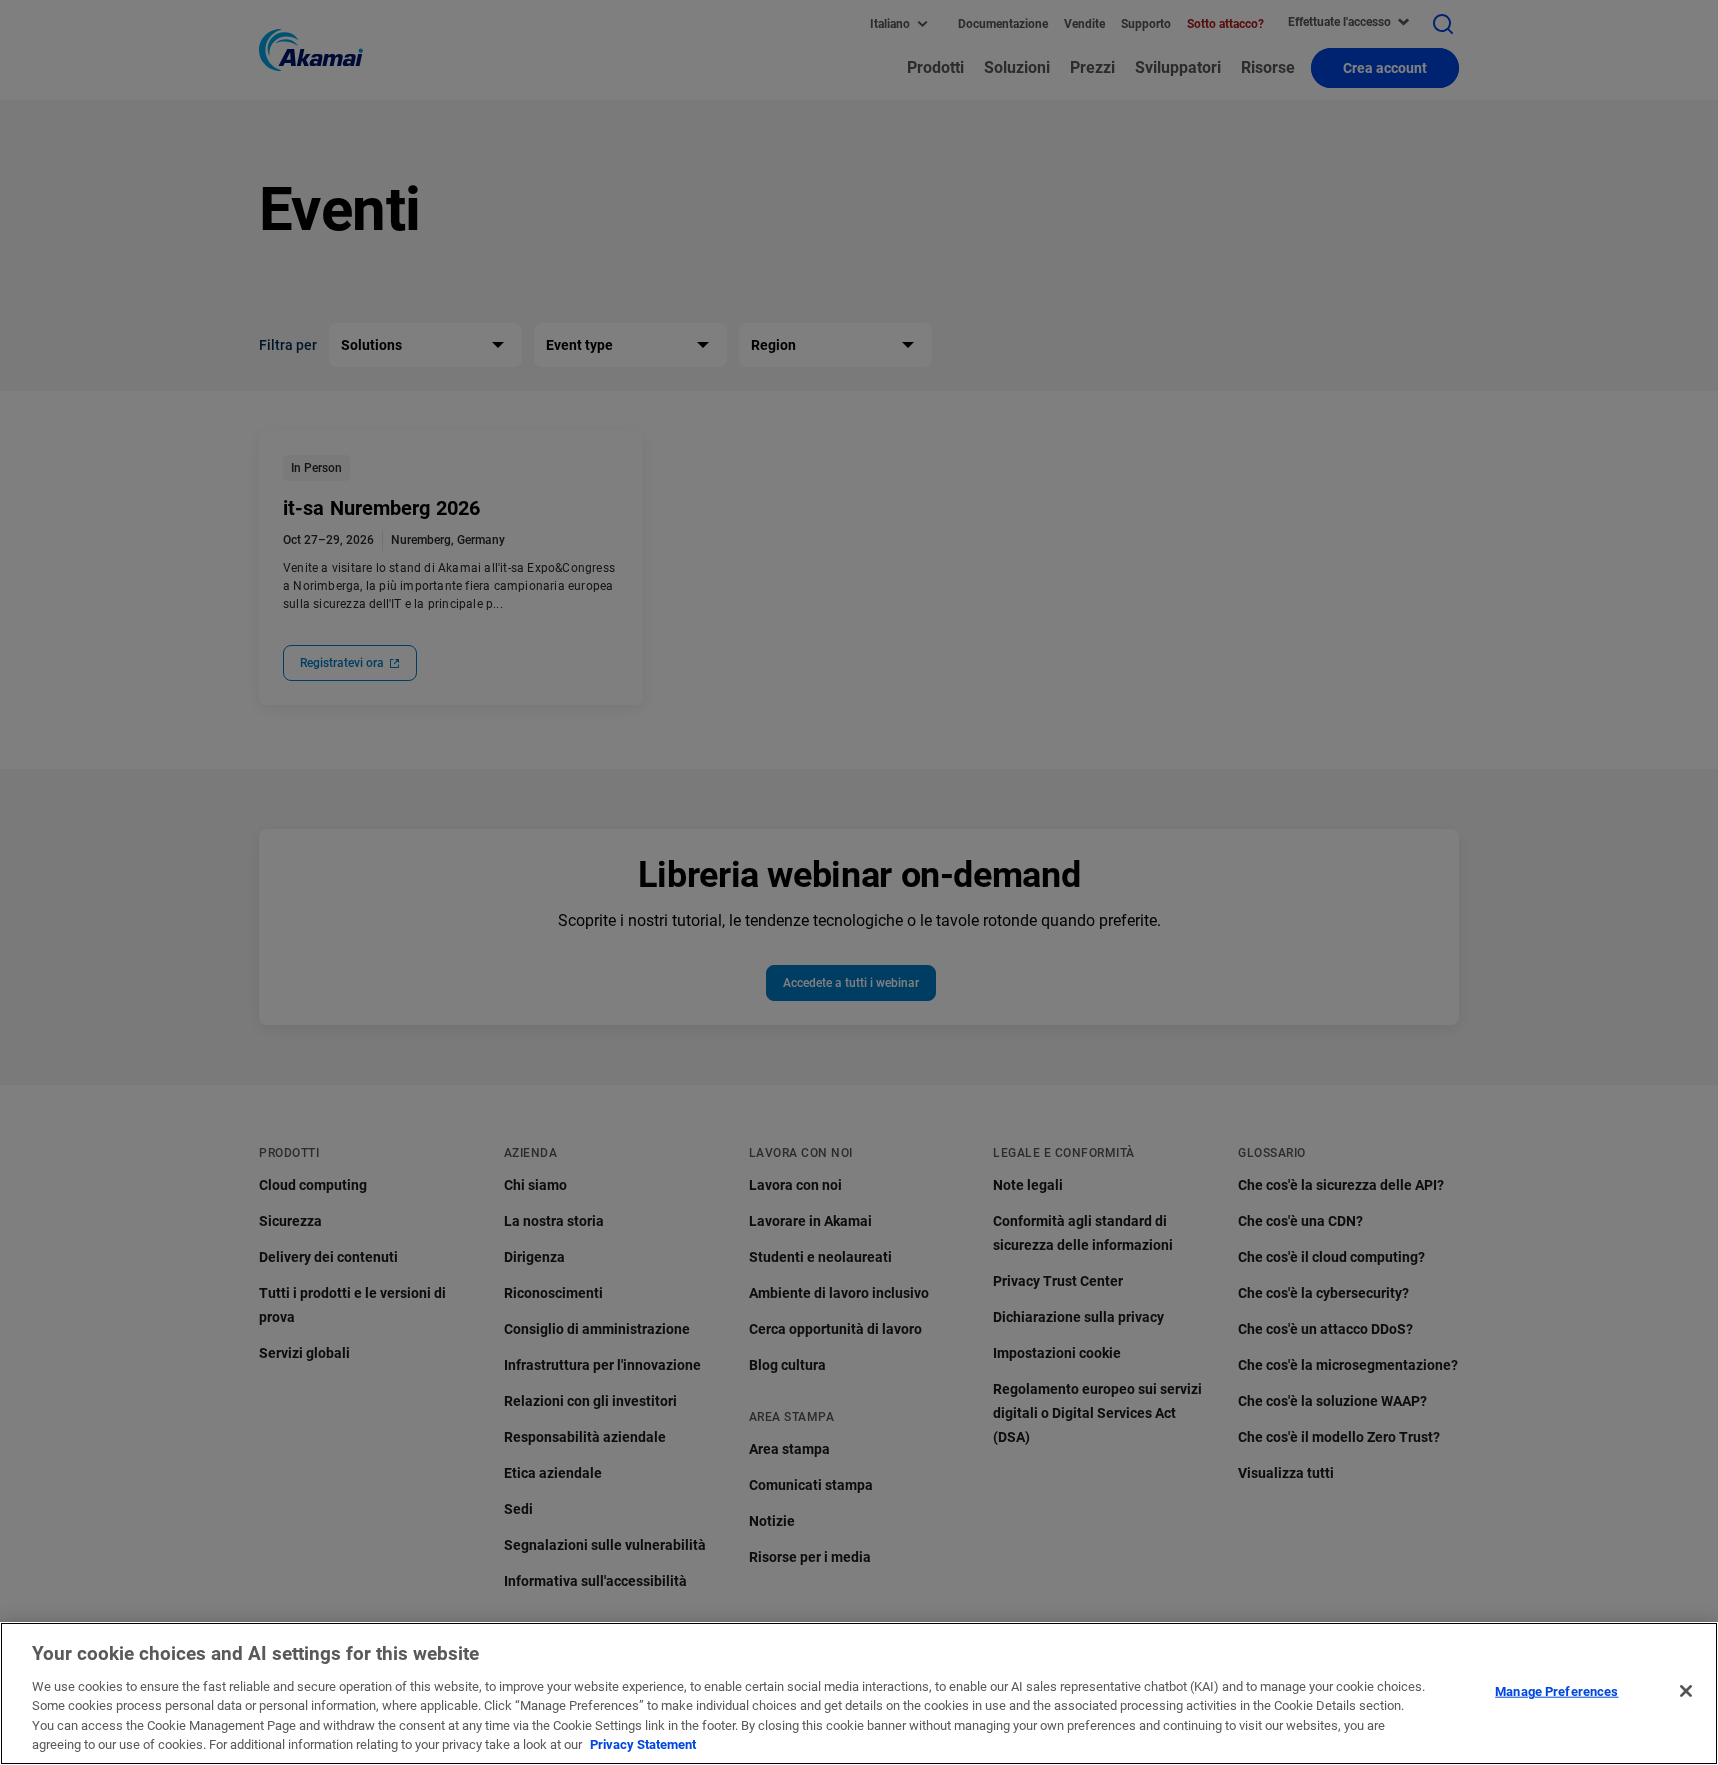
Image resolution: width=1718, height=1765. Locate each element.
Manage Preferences (1556, 1691)
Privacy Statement (643, 1744)
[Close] (1686, 1691)
